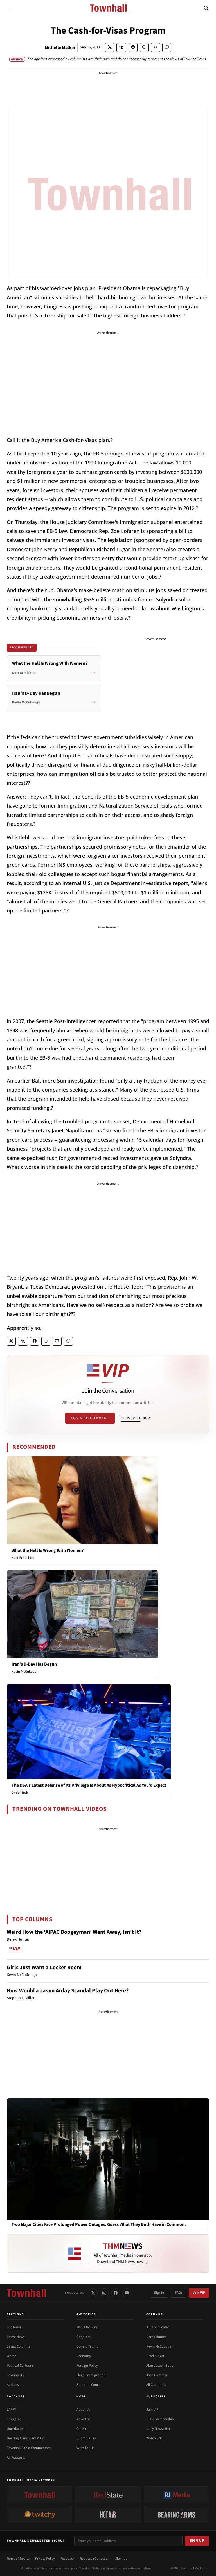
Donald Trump (87, 2346)
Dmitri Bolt (20, 1793)
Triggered (14, 2419)
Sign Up (197, 2541)
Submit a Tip (86, 2438)
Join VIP (199, 2293)
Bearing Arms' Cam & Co (25, 2438)
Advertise (83, 2419)
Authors (13, 2385)
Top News (14, 2327)
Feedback (67, 2559)
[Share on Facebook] (133, 47)
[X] (93, 2293)
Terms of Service (18, 2559)
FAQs (179, 2293)
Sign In (159, 2293)
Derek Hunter (156, 2337)
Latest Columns (18, 2346)
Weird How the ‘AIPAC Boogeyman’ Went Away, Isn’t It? (74, 1932)
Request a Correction (95, 2559)
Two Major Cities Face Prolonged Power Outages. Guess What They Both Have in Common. (99, 2225)
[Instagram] (104, 2293)
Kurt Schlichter (23, 1558)
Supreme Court (88, 2385)
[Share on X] (110, 47)
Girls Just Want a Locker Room (44, 1968)
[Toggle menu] (10, 8)
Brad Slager (155, 2356)
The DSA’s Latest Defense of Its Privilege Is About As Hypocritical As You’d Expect (89, 1785)
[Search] (206, 8)
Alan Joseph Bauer (160, 2366)
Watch (12, 2356)
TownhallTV (16, 2375)
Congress (83, 2337)
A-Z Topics (86, 2314)
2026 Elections (87, 2327)
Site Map (121, 2559)
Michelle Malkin (60, 48)
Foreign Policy (87, 2366)
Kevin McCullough (25, 1672)
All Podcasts (16, 2457)
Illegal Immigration (91, 2375)
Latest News (16, 2337)
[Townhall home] (26, 2293)
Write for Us (85, 2448)
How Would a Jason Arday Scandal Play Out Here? (68, 1991)
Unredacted (16, 2429)
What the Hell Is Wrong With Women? (48, 1550)
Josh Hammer (157, 2375)
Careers (82, 2429)
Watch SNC (155, 2438)
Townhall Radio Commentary (29, 2448)
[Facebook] (116, 2293)
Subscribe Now (136, 1418)
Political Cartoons (20, 2366)
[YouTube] (127, 2293)
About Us (83, 2410)
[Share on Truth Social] (121, 47)
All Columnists (157, 2385)
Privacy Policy (45, 2559)
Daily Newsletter (158, 2429)
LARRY (11, 2410)
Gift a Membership (160, 2419)
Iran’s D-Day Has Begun (34, 1664)
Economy (84, 2356)
